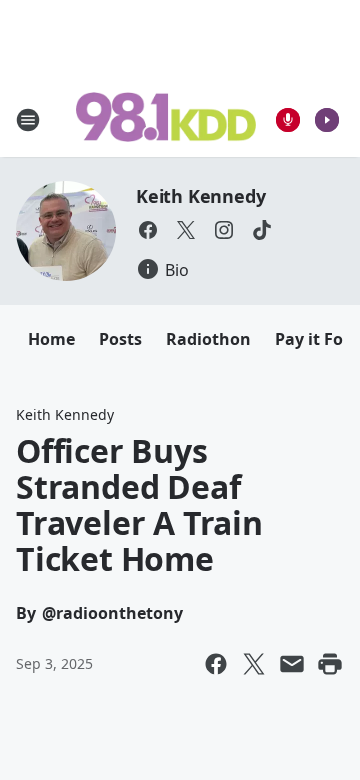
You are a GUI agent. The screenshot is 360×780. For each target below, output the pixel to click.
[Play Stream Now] (327, 120)
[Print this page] (330, 664)
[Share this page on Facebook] (216, 664)
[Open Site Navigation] (28, 120)
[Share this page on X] (254, 664)
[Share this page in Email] (292, 664)
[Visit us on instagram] (224, 230)
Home (51, 339)
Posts (120, 339)
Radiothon (208, 339)
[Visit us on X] (186, 230)
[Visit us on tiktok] (262, 230)
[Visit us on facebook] (148, 230)
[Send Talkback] (288, 120)
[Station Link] (166, 119)
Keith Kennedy (200, 196)
